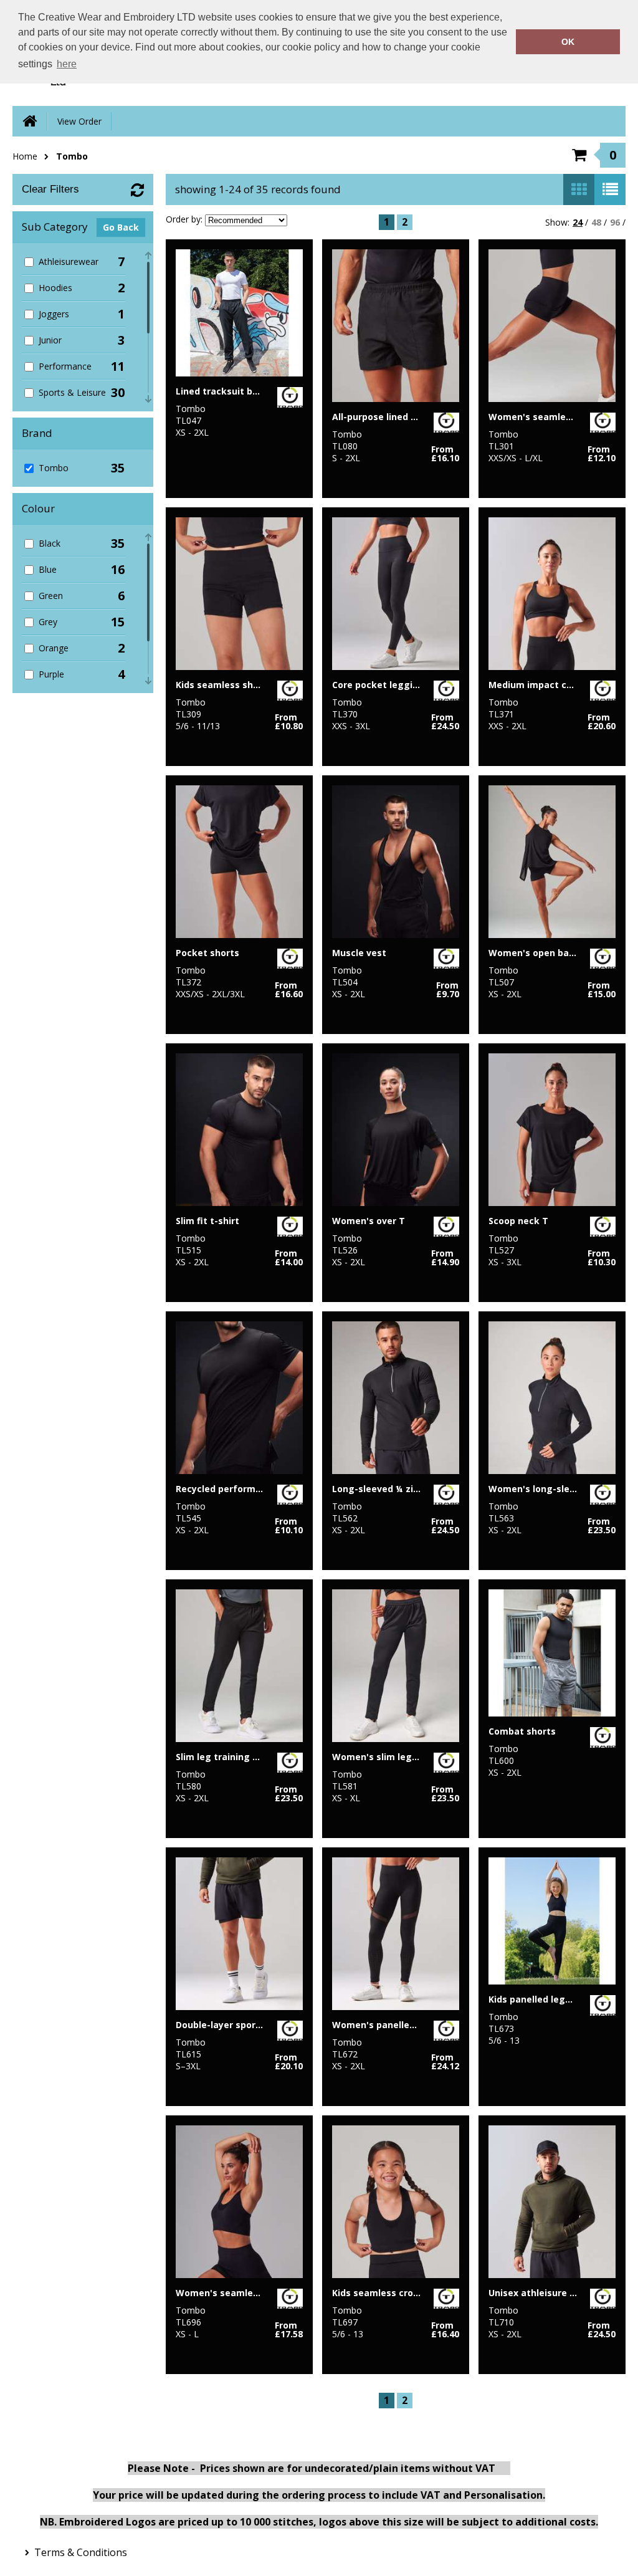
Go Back (121, 227)
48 (596, 222)
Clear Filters (50, 189)
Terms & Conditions (81, 2552)
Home (25, 156)
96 (615, 222)
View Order (79, 121)
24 (578, 222)
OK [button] (568, 42)
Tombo (72, 156)
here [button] (67, 64)
